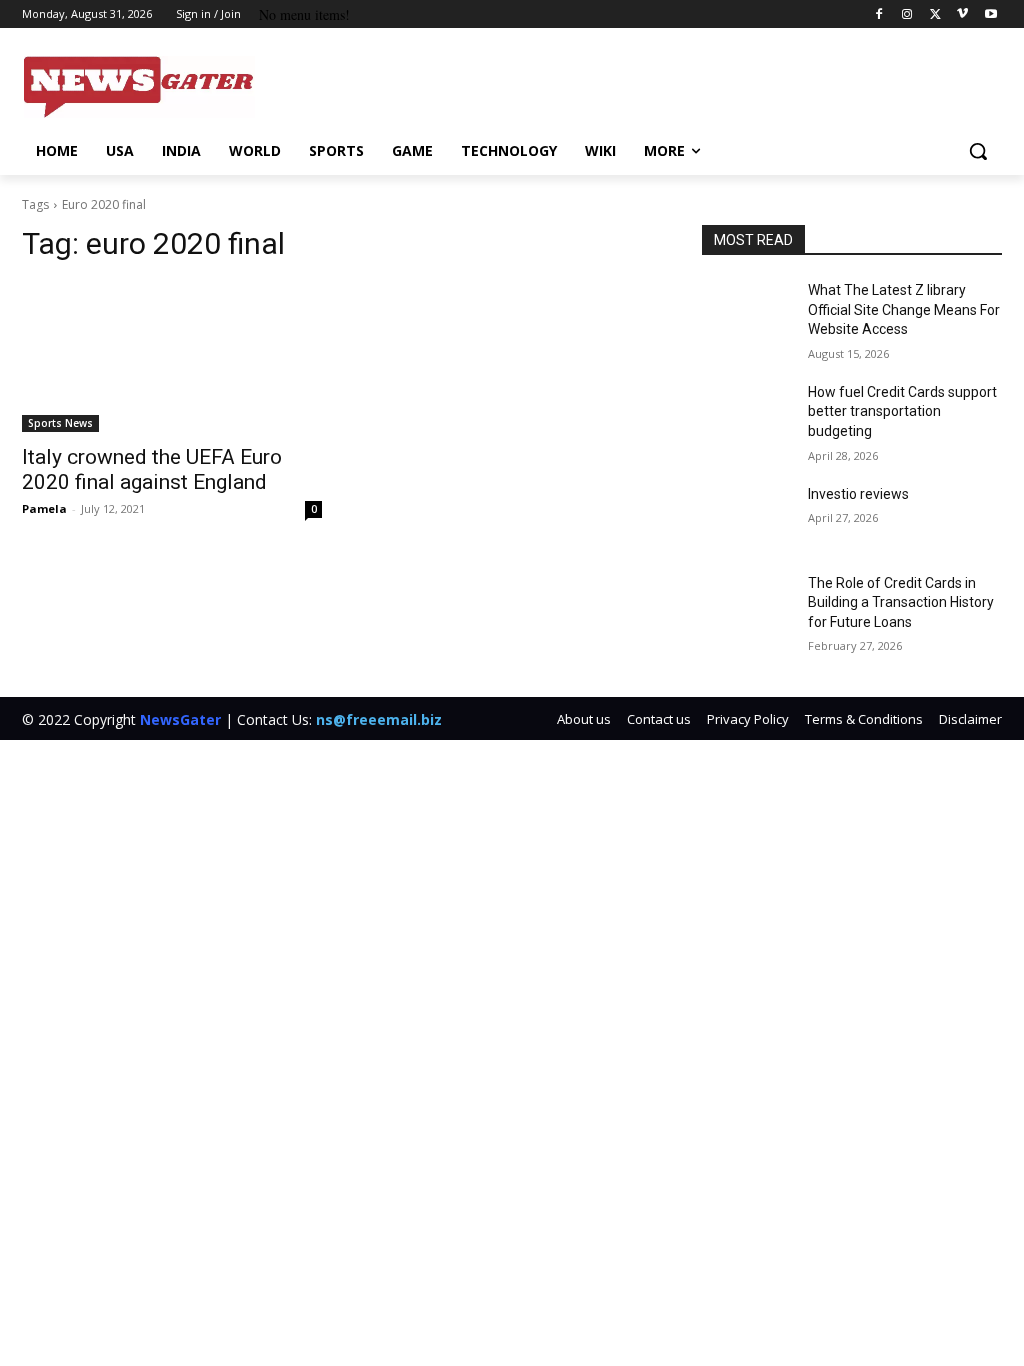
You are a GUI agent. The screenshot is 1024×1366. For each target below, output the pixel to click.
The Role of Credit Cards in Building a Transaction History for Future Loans (901, 602)
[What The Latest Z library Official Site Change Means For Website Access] (747, 312)
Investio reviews (858, 494)
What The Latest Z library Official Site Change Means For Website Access (904, 309)
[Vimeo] (962, 14)
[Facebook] (879, 14)
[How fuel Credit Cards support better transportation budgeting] (747, 414)
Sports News (60, 423)
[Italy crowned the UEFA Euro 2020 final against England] (172, 357)
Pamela (44, 508)
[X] (935, 14)
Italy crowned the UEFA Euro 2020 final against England (152, 469)
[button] (978, 151)
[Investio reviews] (747, 516)
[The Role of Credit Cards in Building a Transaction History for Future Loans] (747, 605)
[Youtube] (990, 14)
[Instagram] (907, 14)
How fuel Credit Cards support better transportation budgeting (902, 411)
